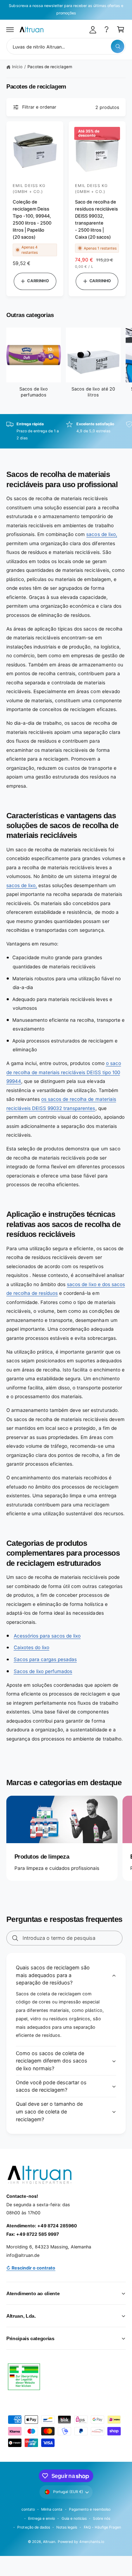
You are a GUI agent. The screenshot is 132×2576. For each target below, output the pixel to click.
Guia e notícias (74, 2518)
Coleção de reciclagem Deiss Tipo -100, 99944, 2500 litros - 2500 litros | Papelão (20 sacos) (32, 219)
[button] (10, 30)
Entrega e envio (42, 2518)
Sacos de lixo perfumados (34, 392)
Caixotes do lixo (32, 1647)
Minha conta (52, 2509)
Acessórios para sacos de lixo (47, 1636)
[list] (66, 431)
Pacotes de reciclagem (50, 67)
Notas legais (67, 2527)
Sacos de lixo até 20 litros (93, 392)
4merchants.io (92, 2542)
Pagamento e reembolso (90, 2509)
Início (17, 67)
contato (28, 2509)
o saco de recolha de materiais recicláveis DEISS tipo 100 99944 (64, 1072)
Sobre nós (102, 2518)
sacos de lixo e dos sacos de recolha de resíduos (66, 1289)
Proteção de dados (33, 2527)
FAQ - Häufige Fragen (102, 2527)
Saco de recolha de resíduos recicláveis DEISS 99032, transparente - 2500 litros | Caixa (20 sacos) (96, 219)
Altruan (49, 2542)
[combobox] (66, 46)
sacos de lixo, (102, 534)
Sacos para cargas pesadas (45, 1659)
